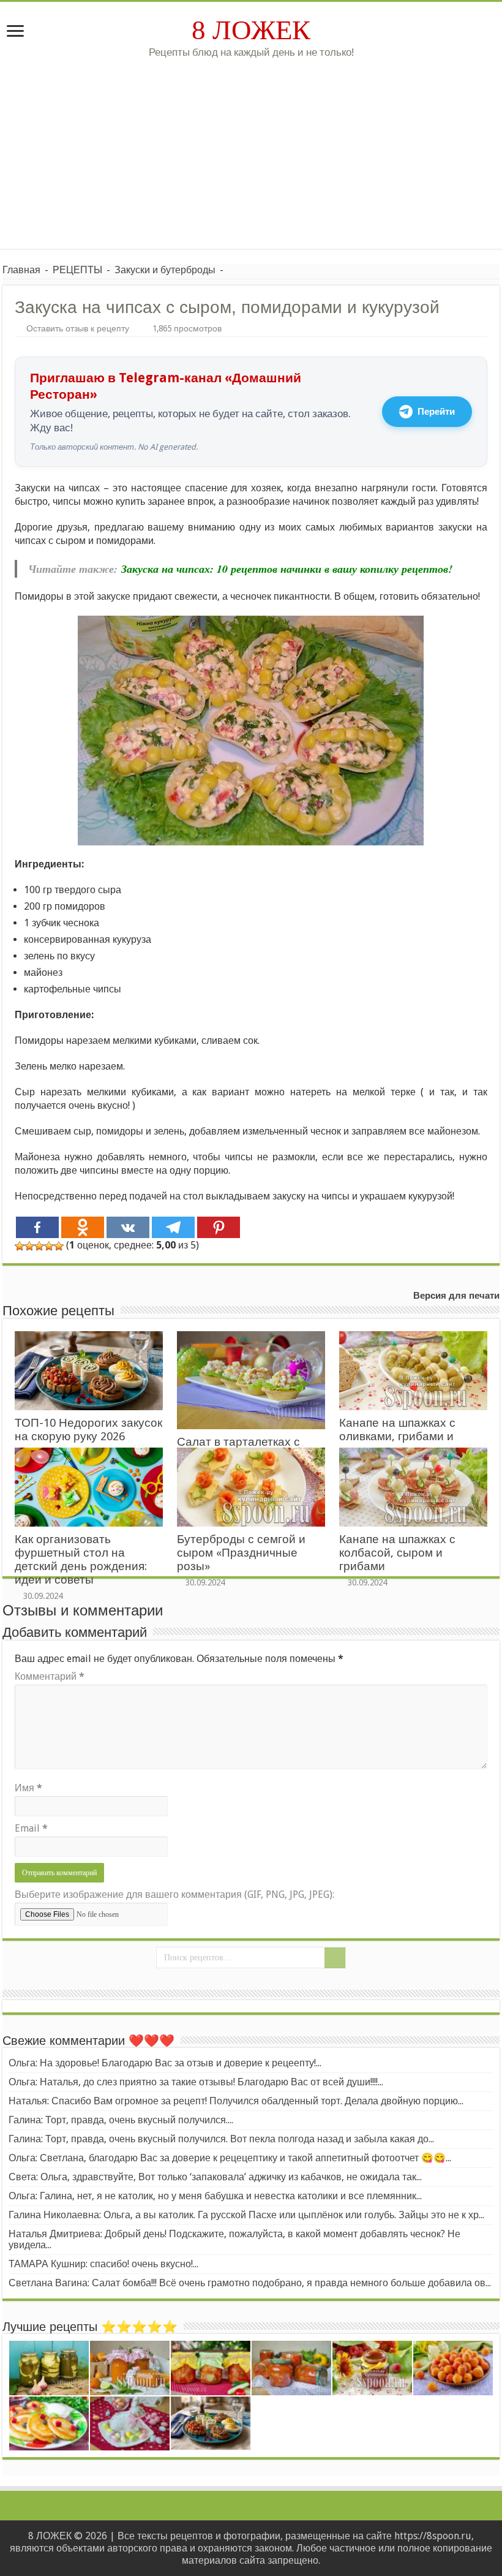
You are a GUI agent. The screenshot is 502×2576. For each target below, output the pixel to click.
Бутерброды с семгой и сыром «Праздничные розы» (241, 1553)
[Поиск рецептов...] (335, 1958)
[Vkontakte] (128, 1227)
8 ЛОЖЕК (251, 30)
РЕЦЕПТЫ (77, 270)
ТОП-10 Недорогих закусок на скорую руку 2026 (88, 1430)
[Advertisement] (251, 163)
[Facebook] (37, 1227)
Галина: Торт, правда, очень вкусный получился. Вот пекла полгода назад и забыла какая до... (221, 2139)
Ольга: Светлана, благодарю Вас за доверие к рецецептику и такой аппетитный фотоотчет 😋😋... (230, 2158)
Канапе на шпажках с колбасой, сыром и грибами (397, 1553)
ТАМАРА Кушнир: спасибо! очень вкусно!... (103, 2264)
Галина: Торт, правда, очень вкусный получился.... (121, 2120)
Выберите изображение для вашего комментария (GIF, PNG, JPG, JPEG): (174, 1894)
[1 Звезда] (20, 1246)
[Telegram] (173, 1227)
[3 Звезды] (39, 1246)
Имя (28, 1788)
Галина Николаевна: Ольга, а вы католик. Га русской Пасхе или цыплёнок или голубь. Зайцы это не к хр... (246, 2215)
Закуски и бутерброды (165, 270)
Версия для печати (456, 1296)
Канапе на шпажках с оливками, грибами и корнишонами (397, 1436)
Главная (21, 270)
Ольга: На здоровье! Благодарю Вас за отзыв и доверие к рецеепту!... (165, 2063)
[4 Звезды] (49, 1246)
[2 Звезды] (29, 1246)
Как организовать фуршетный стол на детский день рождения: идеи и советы (81, 1559)
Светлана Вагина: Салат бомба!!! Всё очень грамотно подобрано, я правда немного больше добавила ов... (250, 2283)
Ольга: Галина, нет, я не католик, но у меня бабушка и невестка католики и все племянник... (215, 2196)
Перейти (436, 412)
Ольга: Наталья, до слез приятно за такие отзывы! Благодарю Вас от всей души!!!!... (196, 2082)
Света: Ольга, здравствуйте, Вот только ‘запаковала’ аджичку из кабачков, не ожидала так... (215, 2177)
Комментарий (50, 1676)
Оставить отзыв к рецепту (78, 328)
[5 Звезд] (59, 1246)
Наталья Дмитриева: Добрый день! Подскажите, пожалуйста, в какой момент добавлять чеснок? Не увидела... (234, 2239)
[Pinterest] (219, 1227)
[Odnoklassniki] (83, 1227)
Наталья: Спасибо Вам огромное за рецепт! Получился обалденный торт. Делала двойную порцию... (236, 2101)
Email (31, 1828)
